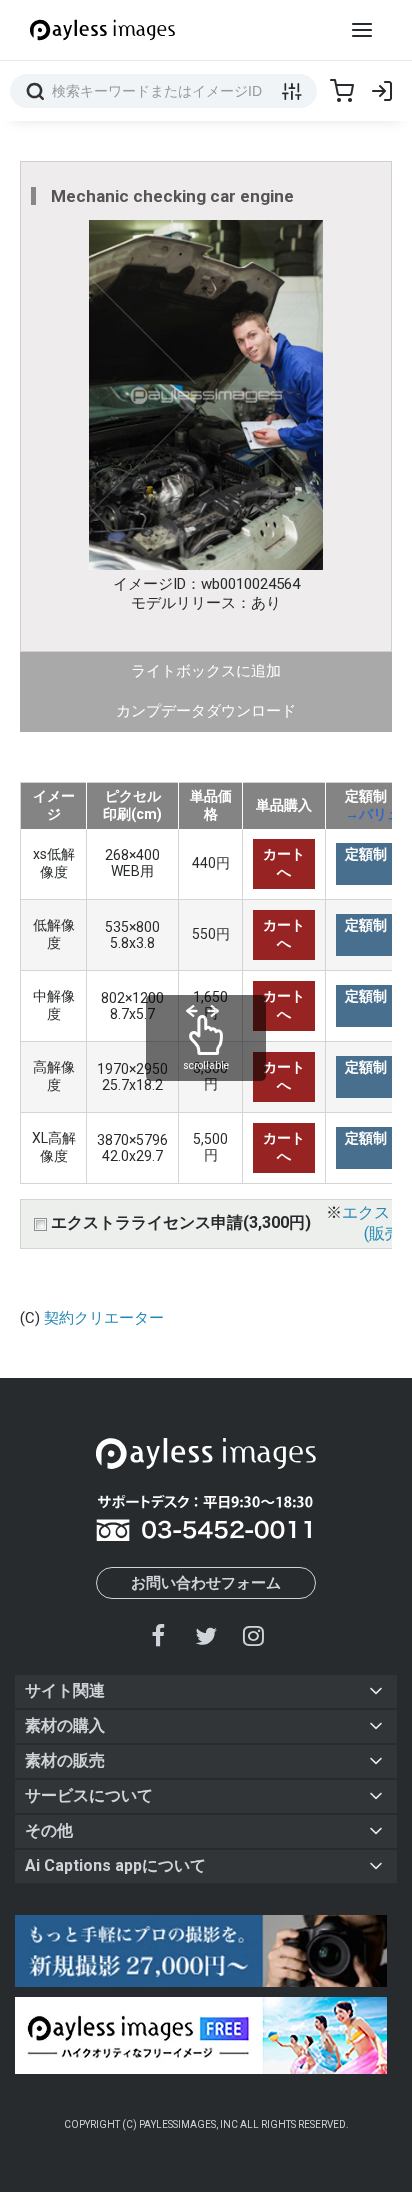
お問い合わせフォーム (206, 1583)
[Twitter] (206, 1635)
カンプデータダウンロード (206, 711)
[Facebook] (159, 1635)
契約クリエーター (104, 1318)
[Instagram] (253, 1635)
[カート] (342, 91)
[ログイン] (382, 91)
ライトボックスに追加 (206, 671)
